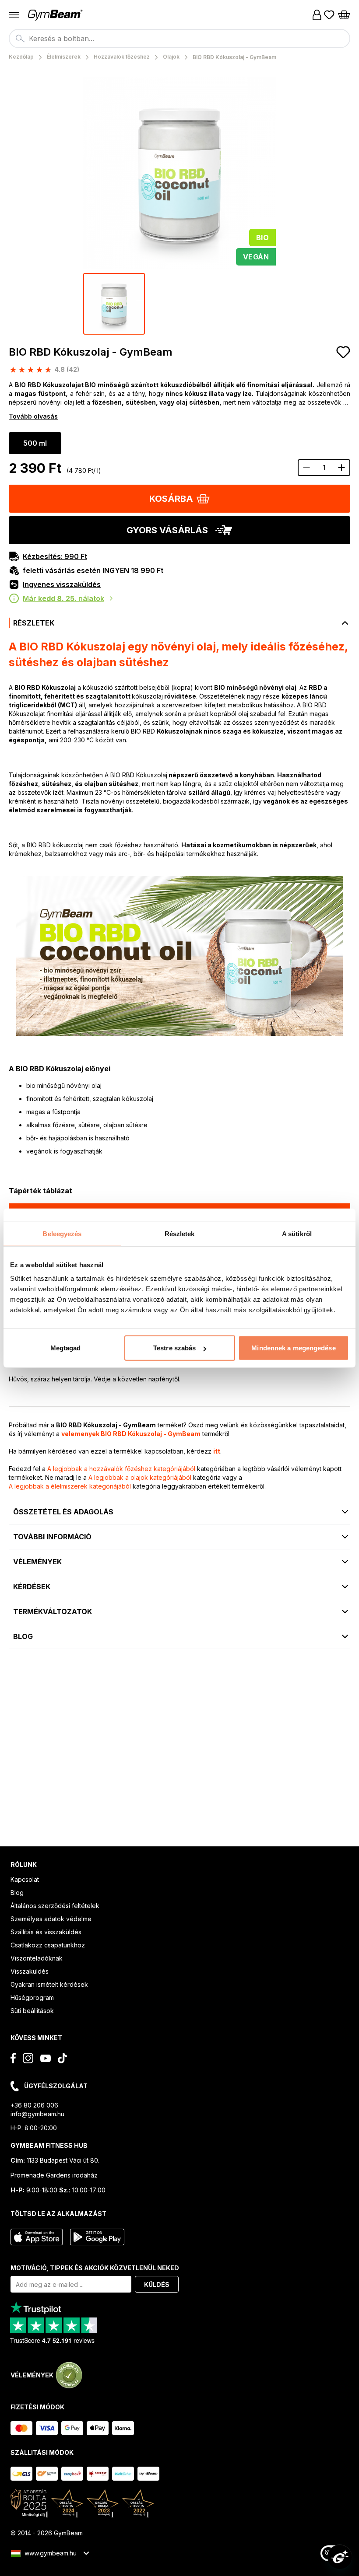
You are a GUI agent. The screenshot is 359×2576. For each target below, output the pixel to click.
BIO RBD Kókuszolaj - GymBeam (91, 352)
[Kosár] (344, 15)
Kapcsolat (25, 1879)
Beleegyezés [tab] (62, 1233)
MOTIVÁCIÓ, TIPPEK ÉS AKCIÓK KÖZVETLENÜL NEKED (95, 2268)
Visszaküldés (30, 1971)
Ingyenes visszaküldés (62, 584)
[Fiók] (317, 15)
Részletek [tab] (180, 1233)
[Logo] (56, 15)
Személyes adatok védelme (51, 1919)
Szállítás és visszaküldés (46, 1932)
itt (217, 1451)
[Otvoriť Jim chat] (340, 2557)
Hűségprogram (32, 1998)
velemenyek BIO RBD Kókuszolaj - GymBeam (131, 1434)
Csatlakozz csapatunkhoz (48, 1945)
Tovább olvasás (33, 416)
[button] (179, 499)
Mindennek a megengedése (293, 1348)
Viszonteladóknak (37, 1958)
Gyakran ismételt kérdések (49, 1984)
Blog (17, 1893)
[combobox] (179, 38)
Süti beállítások (32, 2011)
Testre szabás (174, 1348)
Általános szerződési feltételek (55, 1906)
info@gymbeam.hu (37, 2114)
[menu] (14, 15)
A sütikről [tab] (297, 1233)
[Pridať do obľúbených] (343, 352)
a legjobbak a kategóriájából (121, 1469)
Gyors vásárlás (167, 530)
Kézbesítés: (55, 556)
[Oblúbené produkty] (329, 15)
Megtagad (66, 1348)
